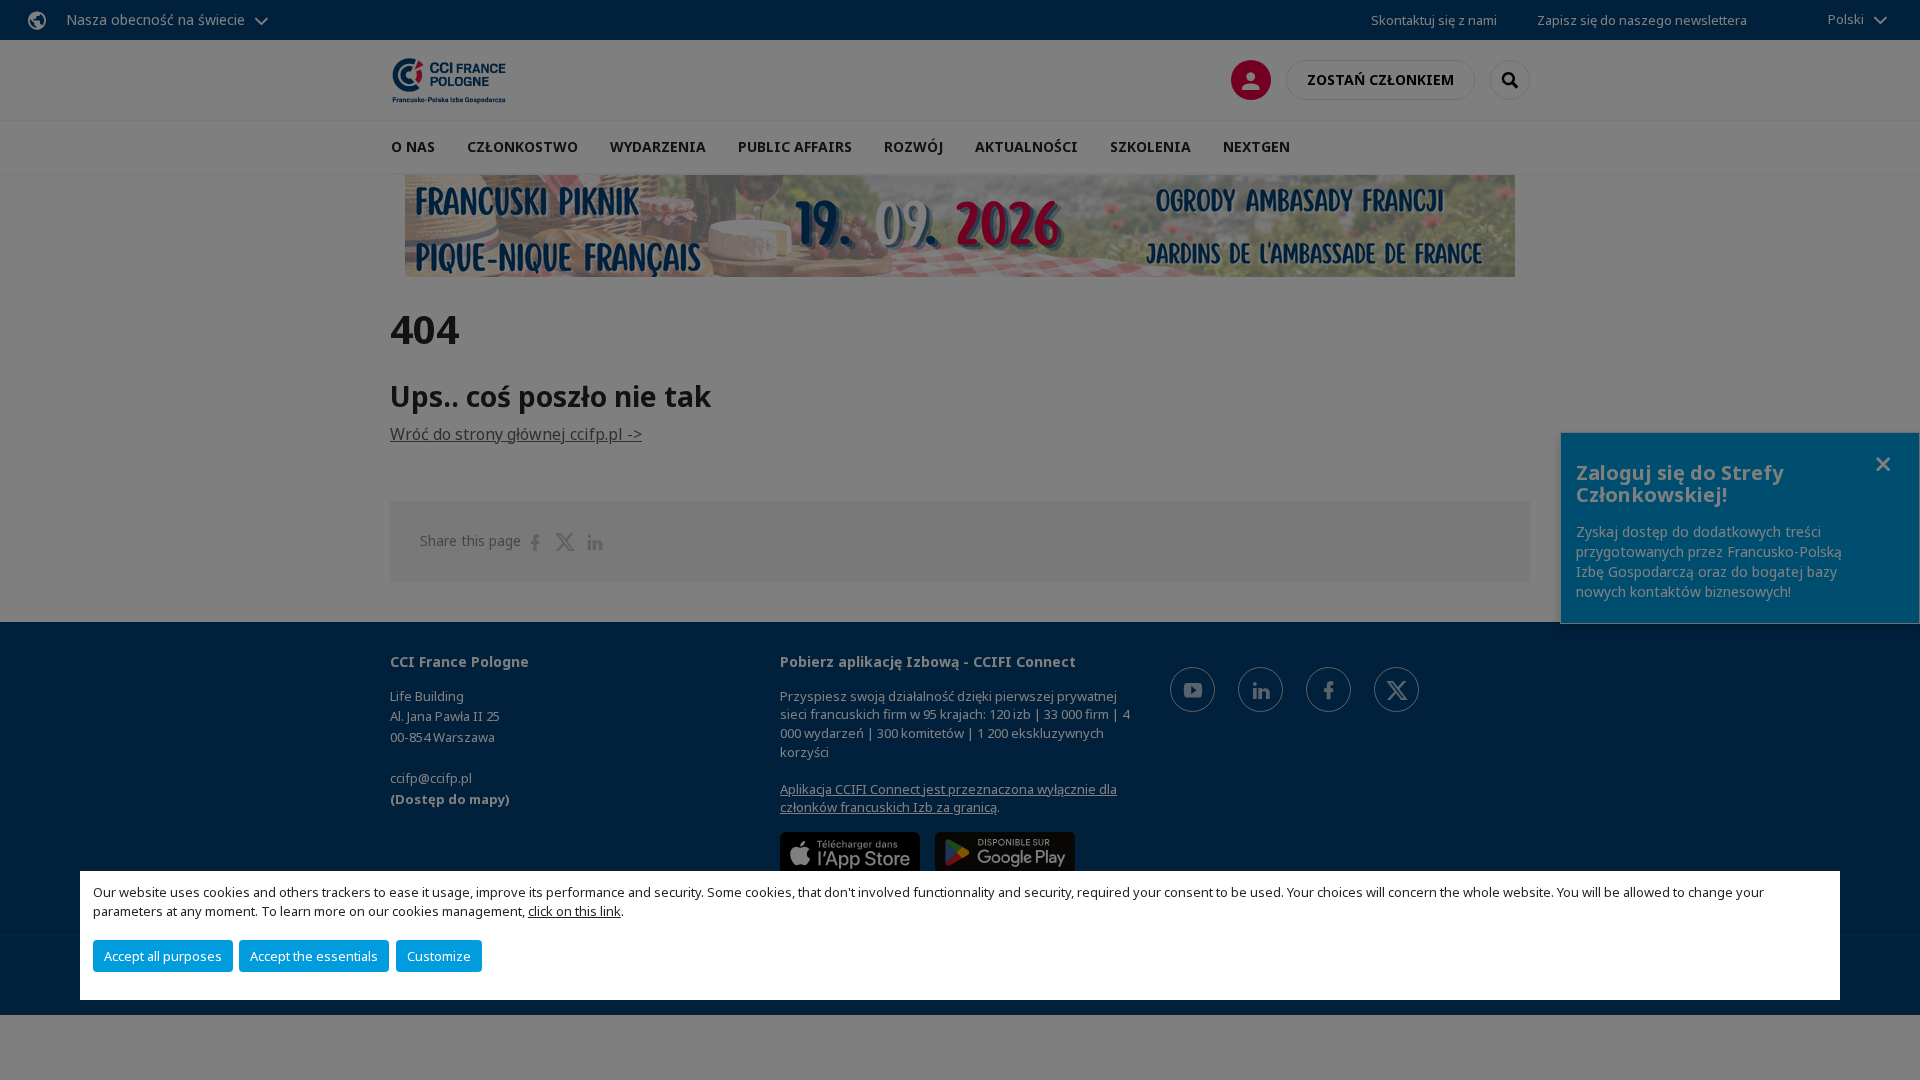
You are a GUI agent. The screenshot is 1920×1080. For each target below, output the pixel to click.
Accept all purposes (163, 956)
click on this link (574, 911)
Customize (439, 956)
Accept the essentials (314, 956)
